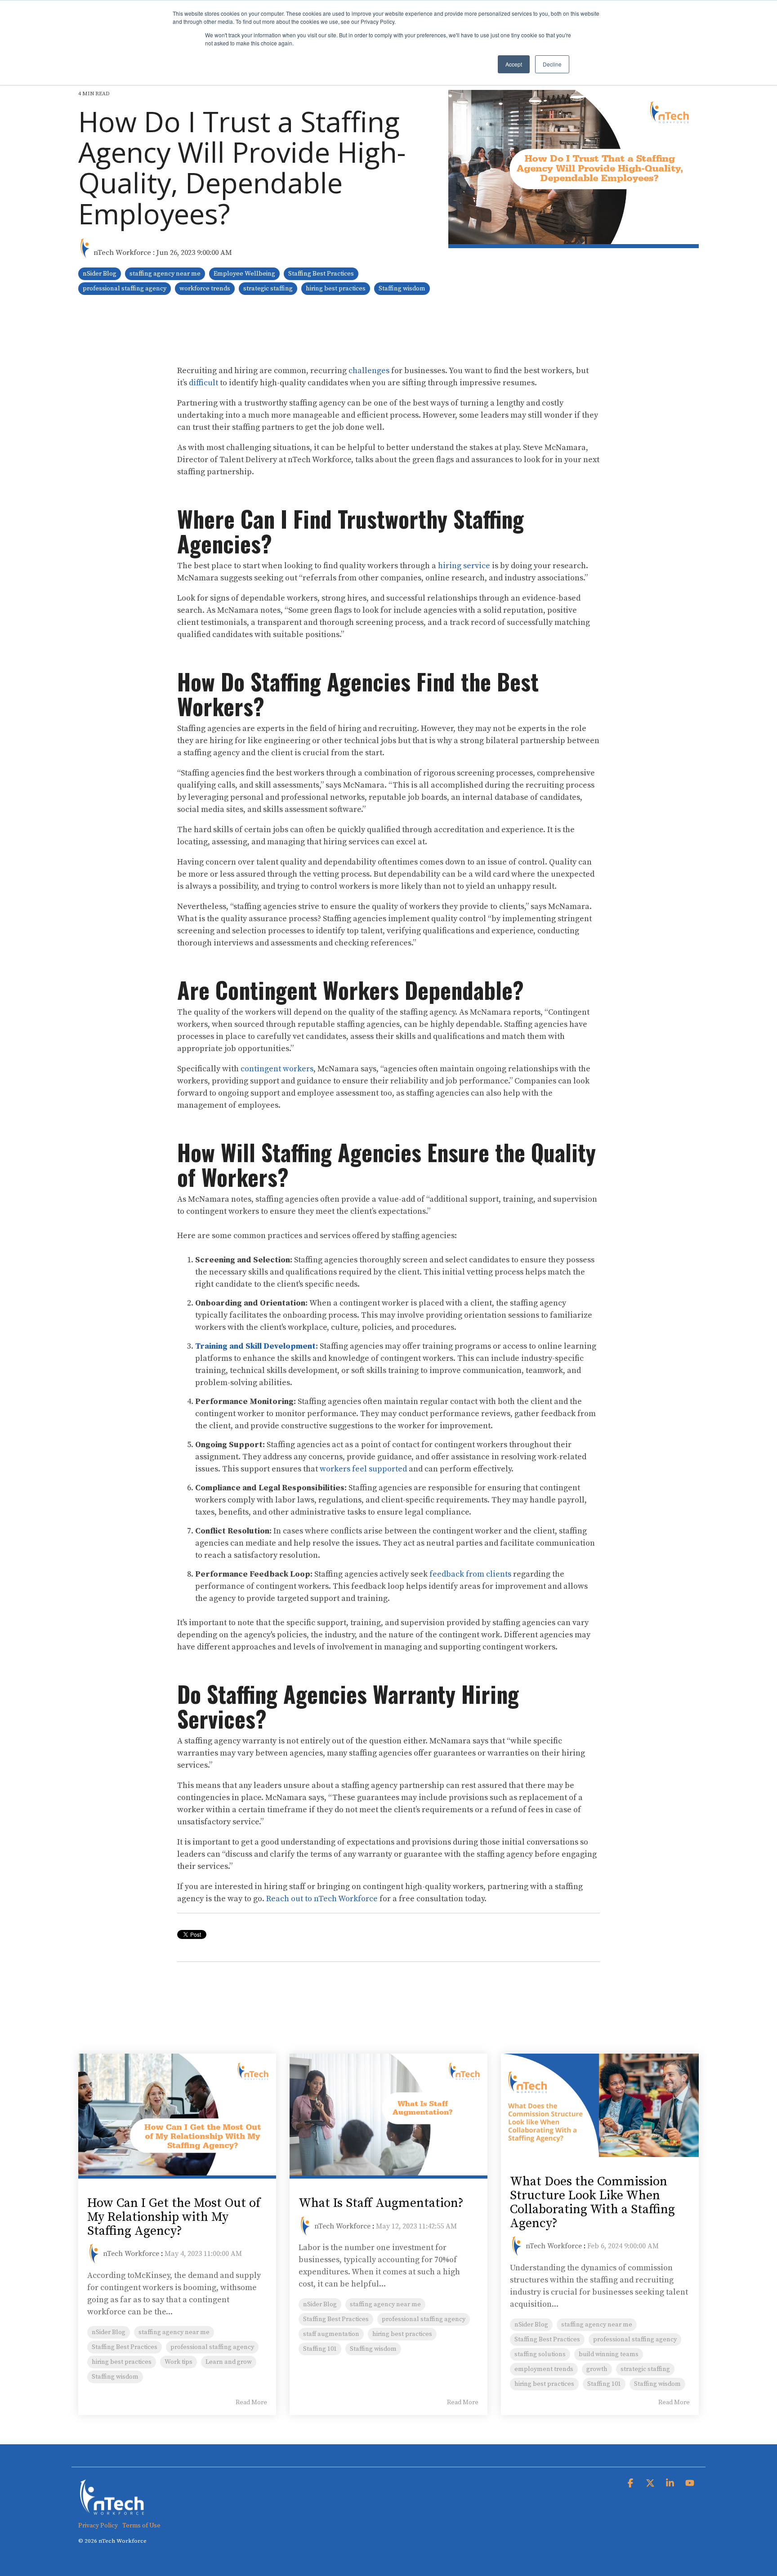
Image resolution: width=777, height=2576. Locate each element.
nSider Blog (100, 274)
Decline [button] (552, 64)
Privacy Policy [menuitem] (98, 2526)
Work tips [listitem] (179, 2362)
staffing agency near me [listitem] (174, 2332)
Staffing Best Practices (321, 274)
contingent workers (277, 1069)
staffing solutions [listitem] (540, 2354)
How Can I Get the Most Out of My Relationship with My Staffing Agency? (174, 2217)
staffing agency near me (165, 274)
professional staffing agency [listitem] (212, 2347)
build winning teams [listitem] (609, 2354)
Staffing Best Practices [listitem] (125, 2347)
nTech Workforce (122, 253)
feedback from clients (470, 1574)
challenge (367, 371)
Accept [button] (514, 64)
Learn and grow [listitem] (229, 2362)
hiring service (464, 566)
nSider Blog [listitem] (109, 2332)
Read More (251, 2402)
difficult (203, 383)
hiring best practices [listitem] (122, 2362)
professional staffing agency (125, 289)
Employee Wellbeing (244, 274)
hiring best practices (336, 289)
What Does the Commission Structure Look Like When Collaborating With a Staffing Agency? (592, 2202)
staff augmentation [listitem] (331, 2334)
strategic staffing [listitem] (645, 2369)
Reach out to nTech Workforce (322, 1899)
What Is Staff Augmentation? (381, 2203)
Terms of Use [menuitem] (141, 2526)
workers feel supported (363, 1469)
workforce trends (205, 289)
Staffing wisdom (402, 289)
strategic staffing (268, 289)
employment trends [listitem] (544, 2369)
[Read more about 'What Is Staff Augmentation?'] (388, 2116)
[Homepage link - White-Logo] (112, 2511)
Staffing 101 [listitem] (320, 2349)
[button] (631, 2484)
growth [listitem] (597, 2369)
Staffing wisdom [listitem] (115, 2377)
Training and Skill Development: (257, 1346)
